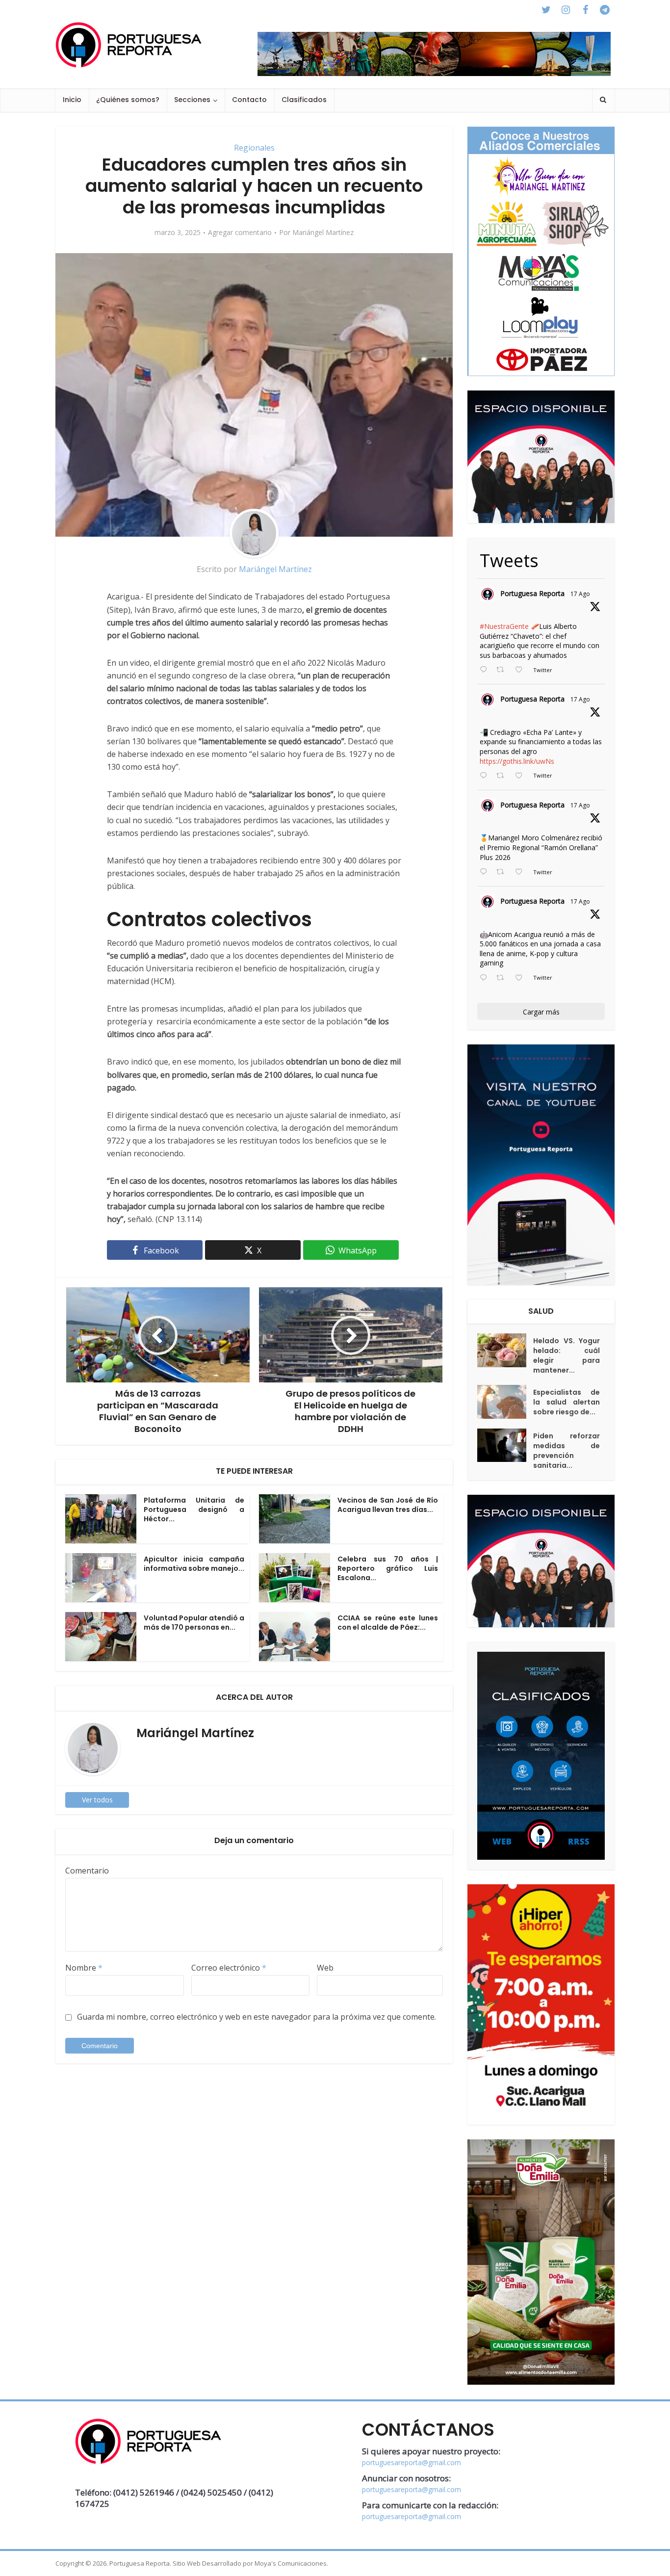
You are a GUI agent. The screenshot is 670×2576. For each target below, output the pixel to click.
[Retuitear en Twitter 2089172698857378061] (503, 978)
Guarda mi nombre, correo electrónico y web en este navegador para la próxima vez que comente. (257, 2017)
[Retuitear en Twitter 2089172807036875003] (503, 776)
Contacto (249, 100)
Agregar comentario (240, 233)
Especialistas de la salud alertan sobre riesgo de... (567, 1402)
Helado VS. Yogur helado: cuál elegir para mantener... (567, 1355)
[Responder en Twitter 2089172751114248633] (486, 872)
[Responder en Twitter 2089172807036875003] (486, 776)
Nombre (84, 1968)
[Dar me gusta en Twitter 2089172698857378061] (522, 978)
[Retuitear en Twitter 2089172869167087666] (503, 670)
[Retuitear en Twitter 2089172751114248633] (503, 872)
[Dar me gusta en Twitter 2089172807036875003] (522, 776)
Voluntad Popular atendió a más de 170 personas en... (194, 1623)
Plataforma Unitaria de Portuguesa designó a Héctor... (194, 1509)
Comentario (87, 1871)
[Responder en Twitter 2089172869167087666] (486, 670)
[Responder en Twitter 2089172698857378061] (486, 978)
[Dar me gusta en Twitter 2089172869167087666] (522, 670)
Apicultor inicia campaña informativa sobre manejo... (194, 1564)
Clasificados (304, 100)
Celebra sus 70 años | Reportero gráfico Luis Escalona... (388, 1568)
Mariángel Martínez (323, 233)
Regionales (254, 148)
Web (325, 1968)
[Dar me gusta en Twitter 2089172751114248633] (522, 872)
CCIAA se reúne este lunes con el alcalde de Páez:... (388, 1623)
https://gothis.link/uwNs (517, 761)
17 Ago (580, 594)
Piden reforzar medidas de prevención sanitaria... (567, 1451)
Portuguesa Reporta (532, 593)
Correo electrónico (229, 1968)
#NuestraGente (504, 626)
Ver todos (97, 1800)
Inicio (72, 100)
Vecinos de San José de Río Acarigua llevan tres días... (388, 1505)
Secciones (192, 100)
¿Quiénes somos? (128, 100)
